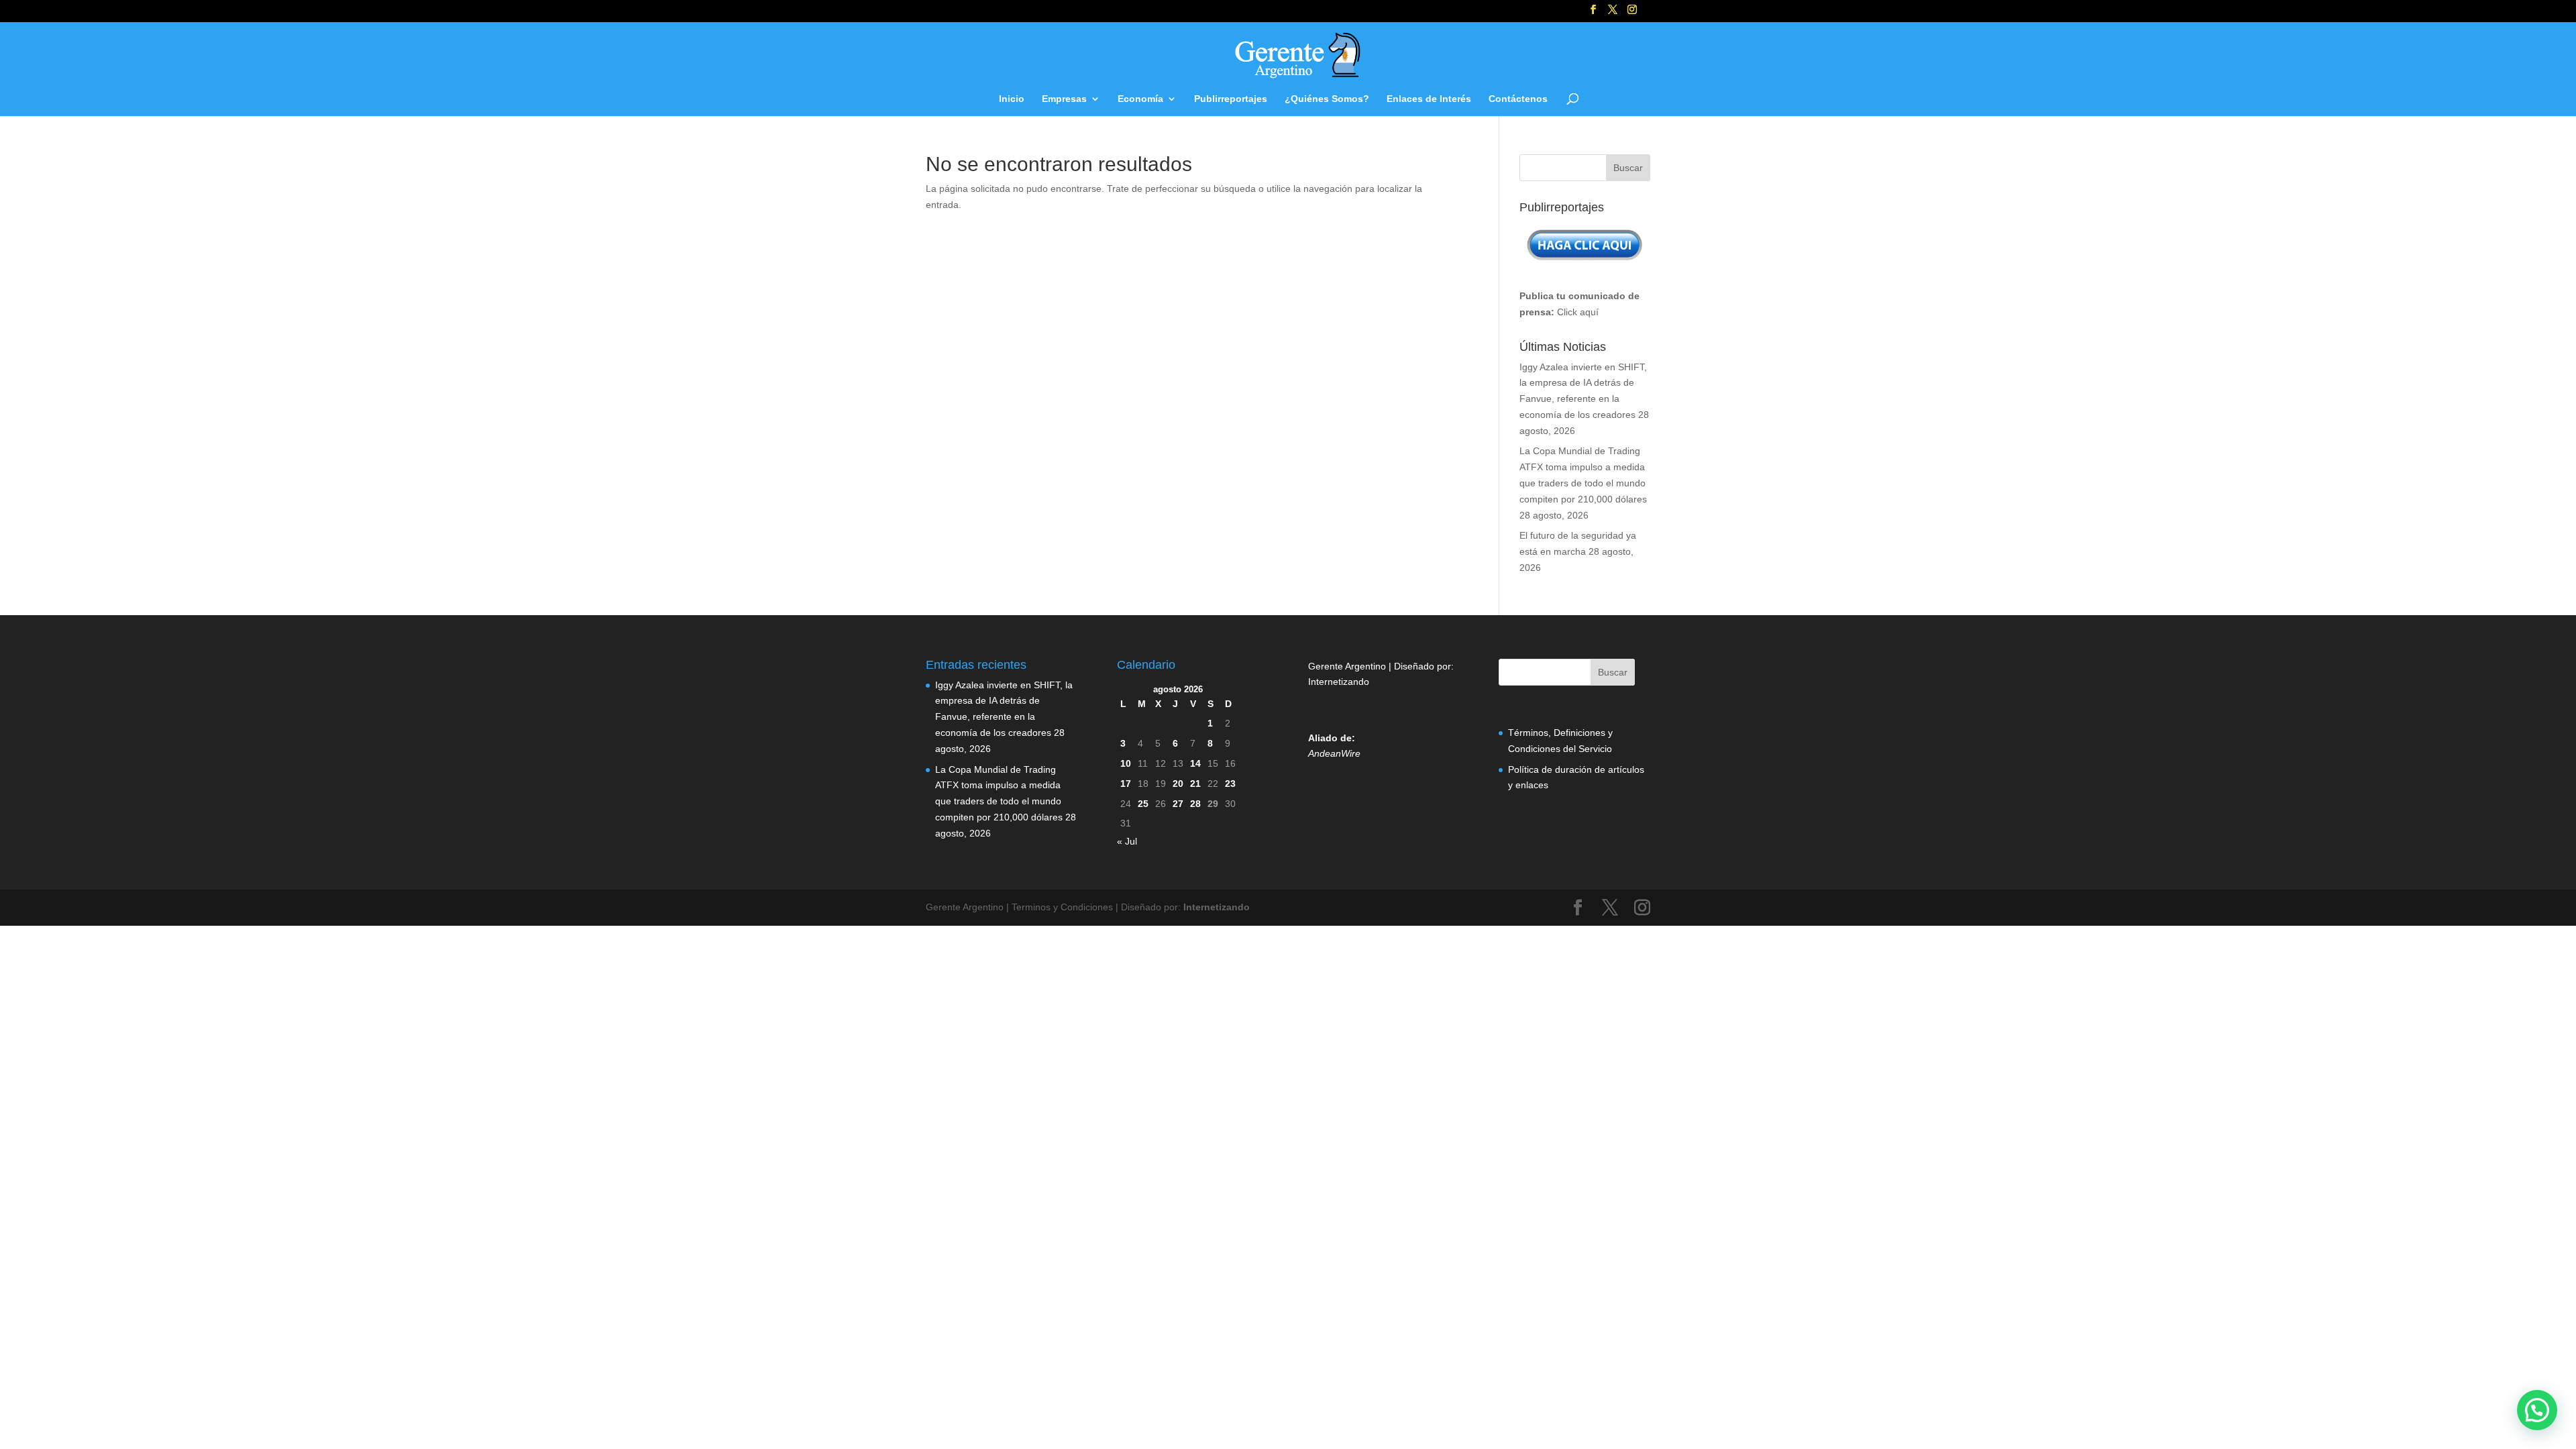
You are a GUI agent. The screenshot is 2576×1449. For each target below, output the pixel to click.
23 (1230, 784)
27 (1178, 804)
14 (1195, 763)
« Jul (1127, 841)
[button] (2537, 1410)
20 (1178, 784)
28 (1195, 804)
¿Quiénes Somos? (1327, 99)
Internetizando (1339, 682)
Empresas (1064, 99)
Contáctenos (1518, 99)
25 (1143, 804)
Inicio (1012, 99)
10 (1126, 763)
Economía (1140, 99)
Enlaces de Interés (1429, 99)
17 (1126, 784)
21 (1195, 784)
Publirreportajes (1231, 99)
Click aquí (1578, 312)
